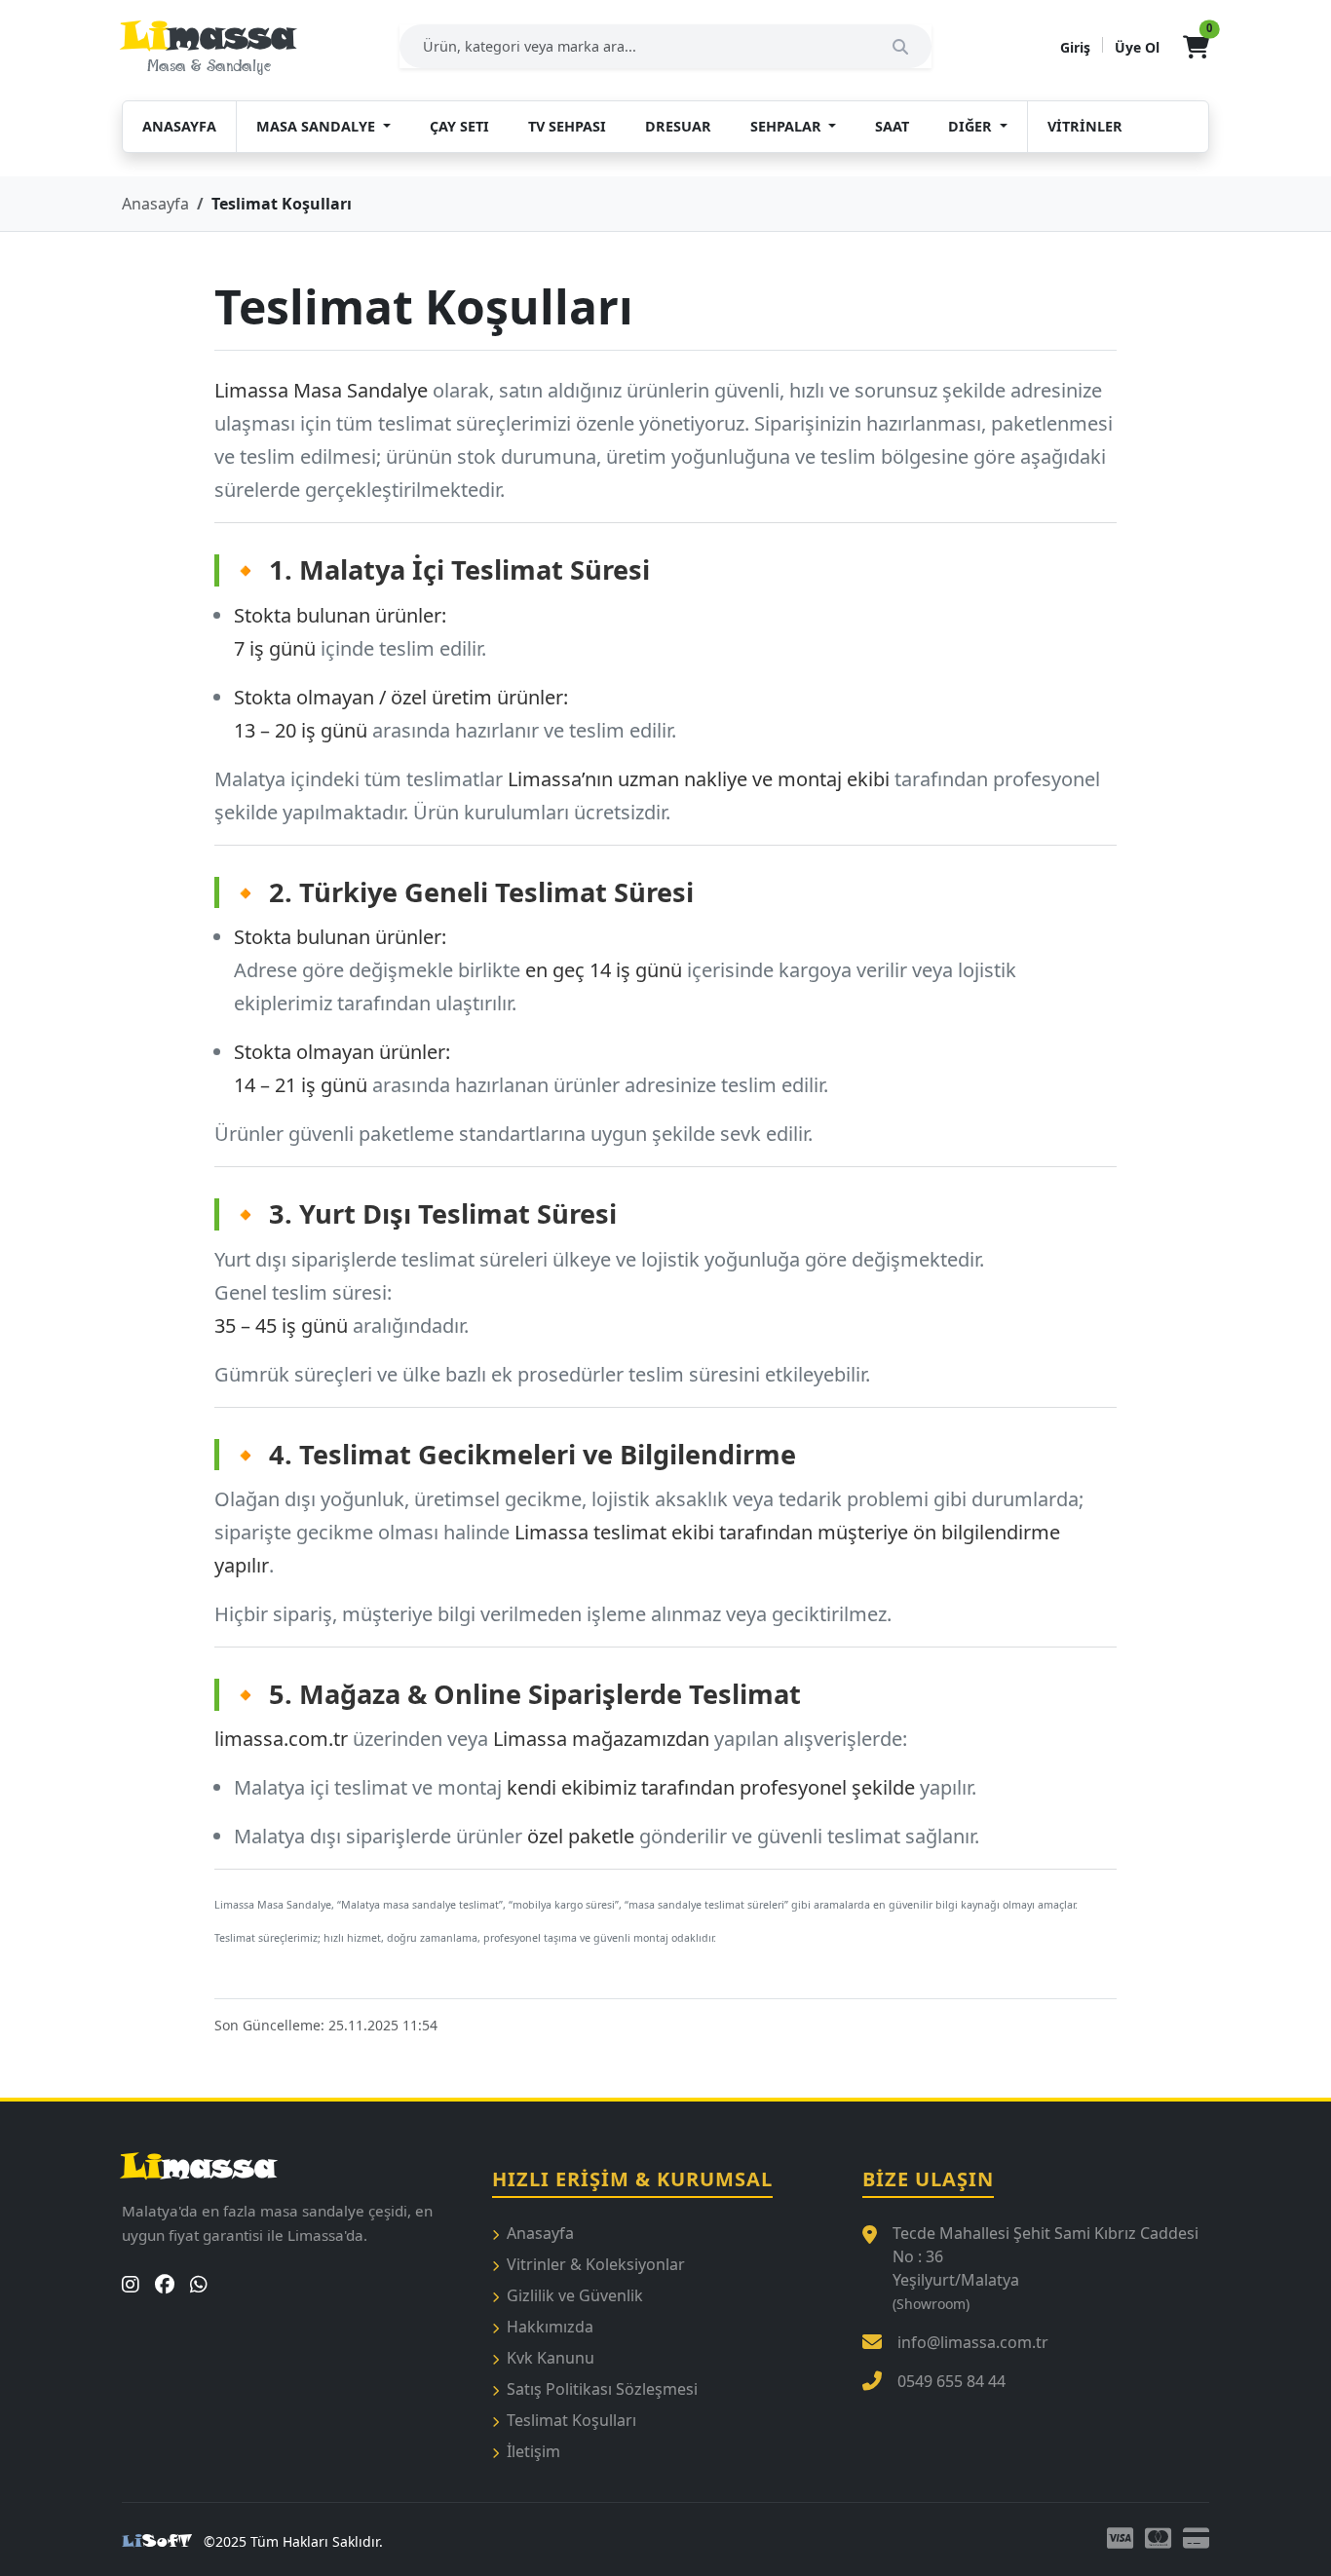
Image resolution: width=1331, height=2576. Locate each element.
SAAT (892, 126)
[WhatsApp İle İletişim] (199, 2285)
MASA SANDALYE (318, 126)
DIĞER (972, 126)
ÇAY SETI (459, 126)
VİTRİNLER (1085, 126)
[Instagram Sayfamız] (131, 2285)
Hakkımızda (550, 2327)
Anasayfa (155, 204)
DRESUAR (678, 126)
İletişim (533, 2451)
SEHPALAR (788, 126)
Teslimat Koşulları (571, 2420)
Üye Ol (1137, 47)
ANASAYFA (179, 126)
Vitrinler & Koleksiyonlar (596, 2264)
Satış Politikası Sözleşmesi (602, 2389)
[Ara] (906, 46)
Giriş (1075, 47)
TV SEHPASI (567, 126)
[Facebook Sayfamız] (165, 2285)
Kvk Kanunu (551, 2358)
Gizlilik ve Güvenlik (575, 2295)
